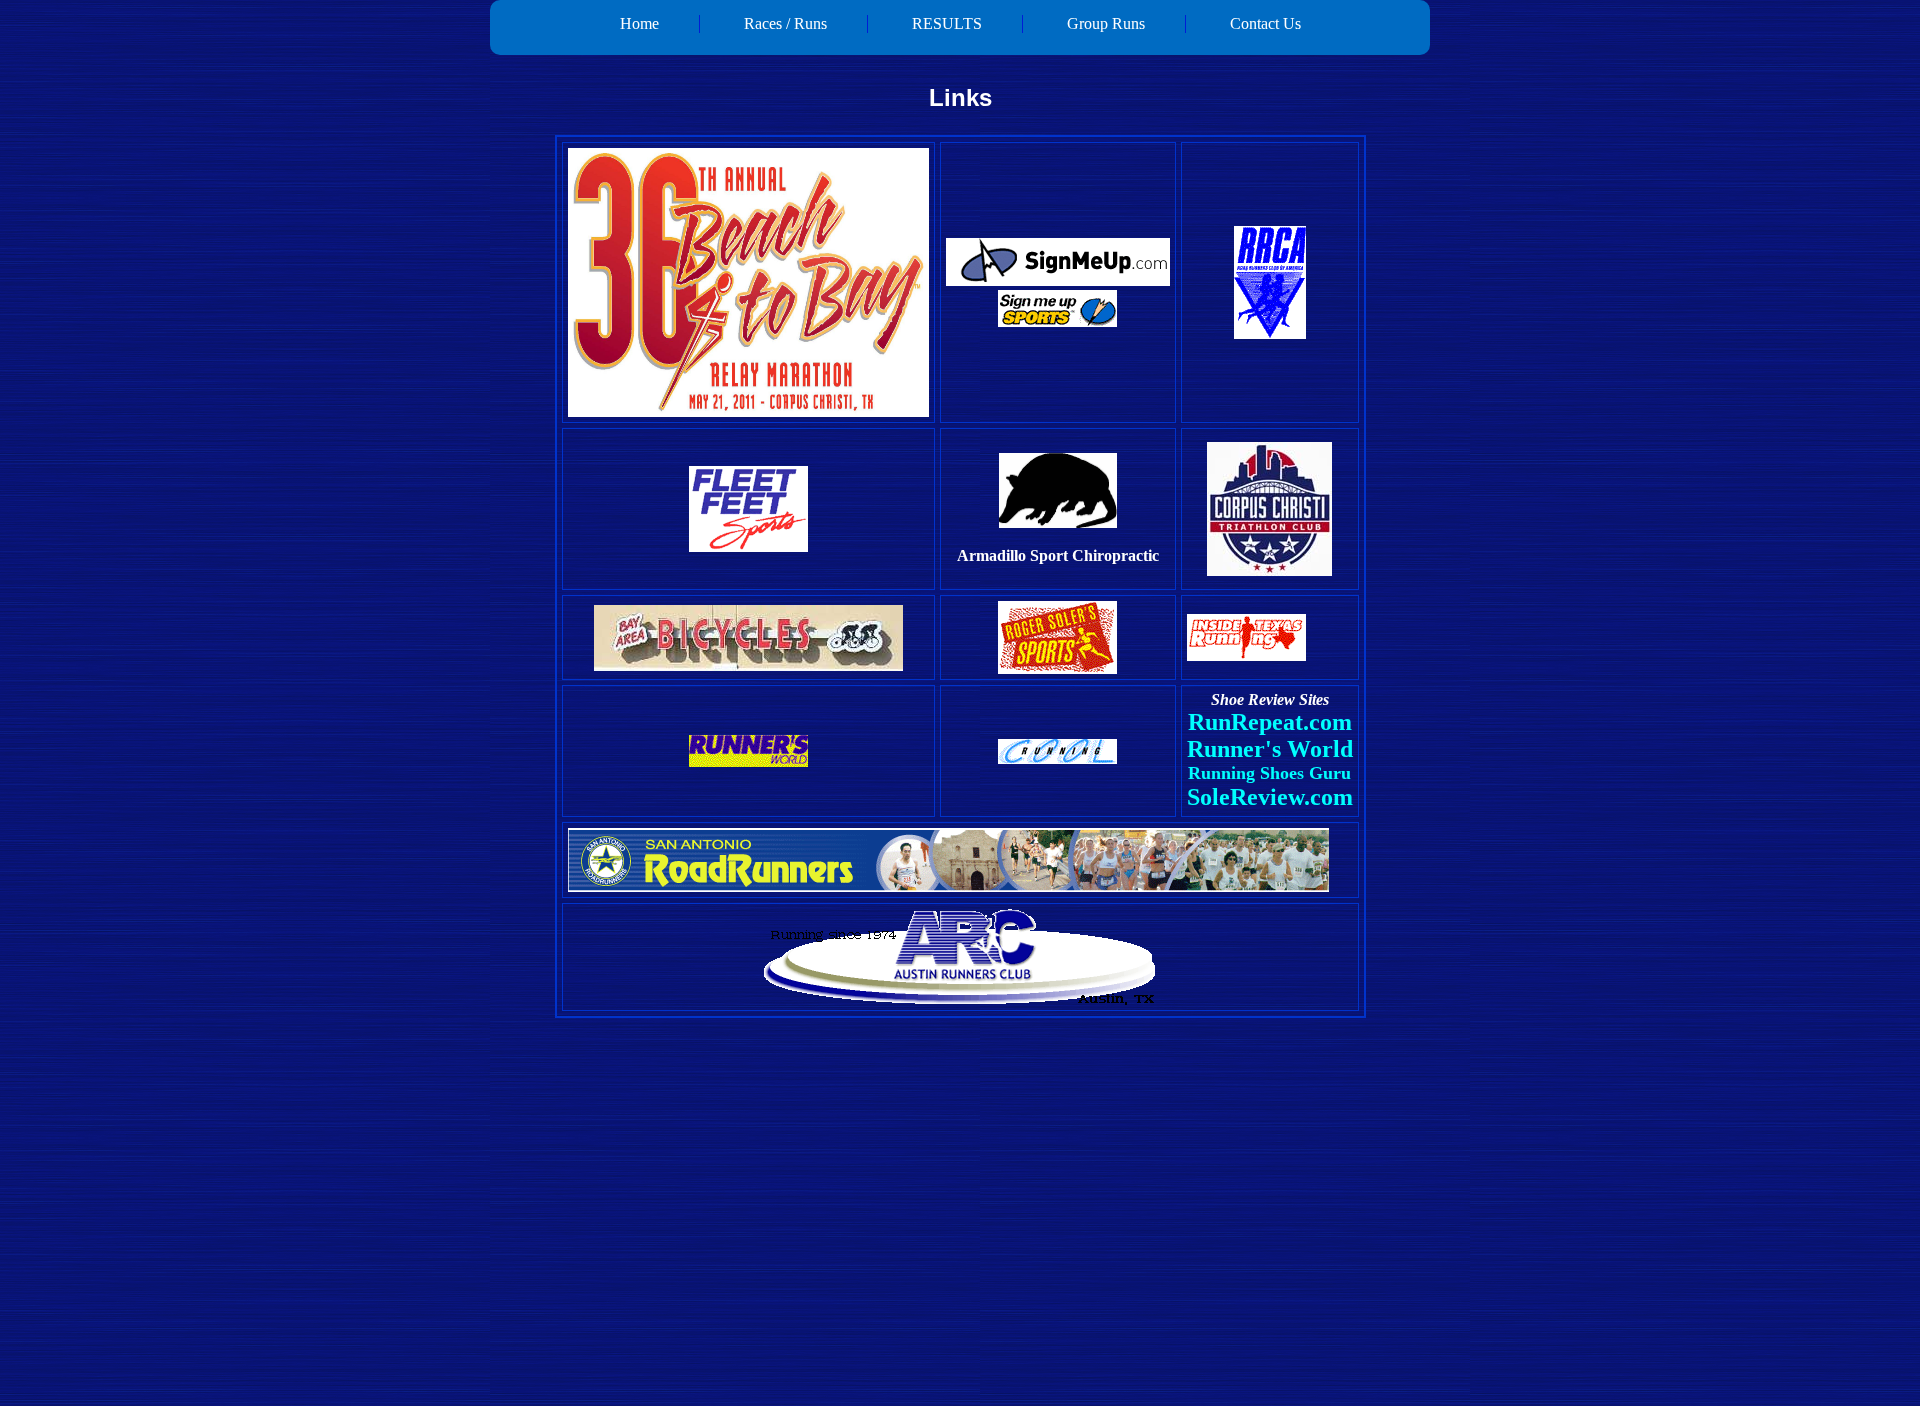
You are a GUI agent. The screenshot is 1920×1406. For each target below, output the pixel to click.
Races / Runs (785, 23)
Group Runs (1106, 23)
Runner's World (1270, 749)
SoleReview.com (1270, 797)
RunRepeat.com (1270, 722)
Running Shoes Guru (1269, 773)
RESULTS (947, 23)
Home (639, 23)
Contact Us (1265, 23)
